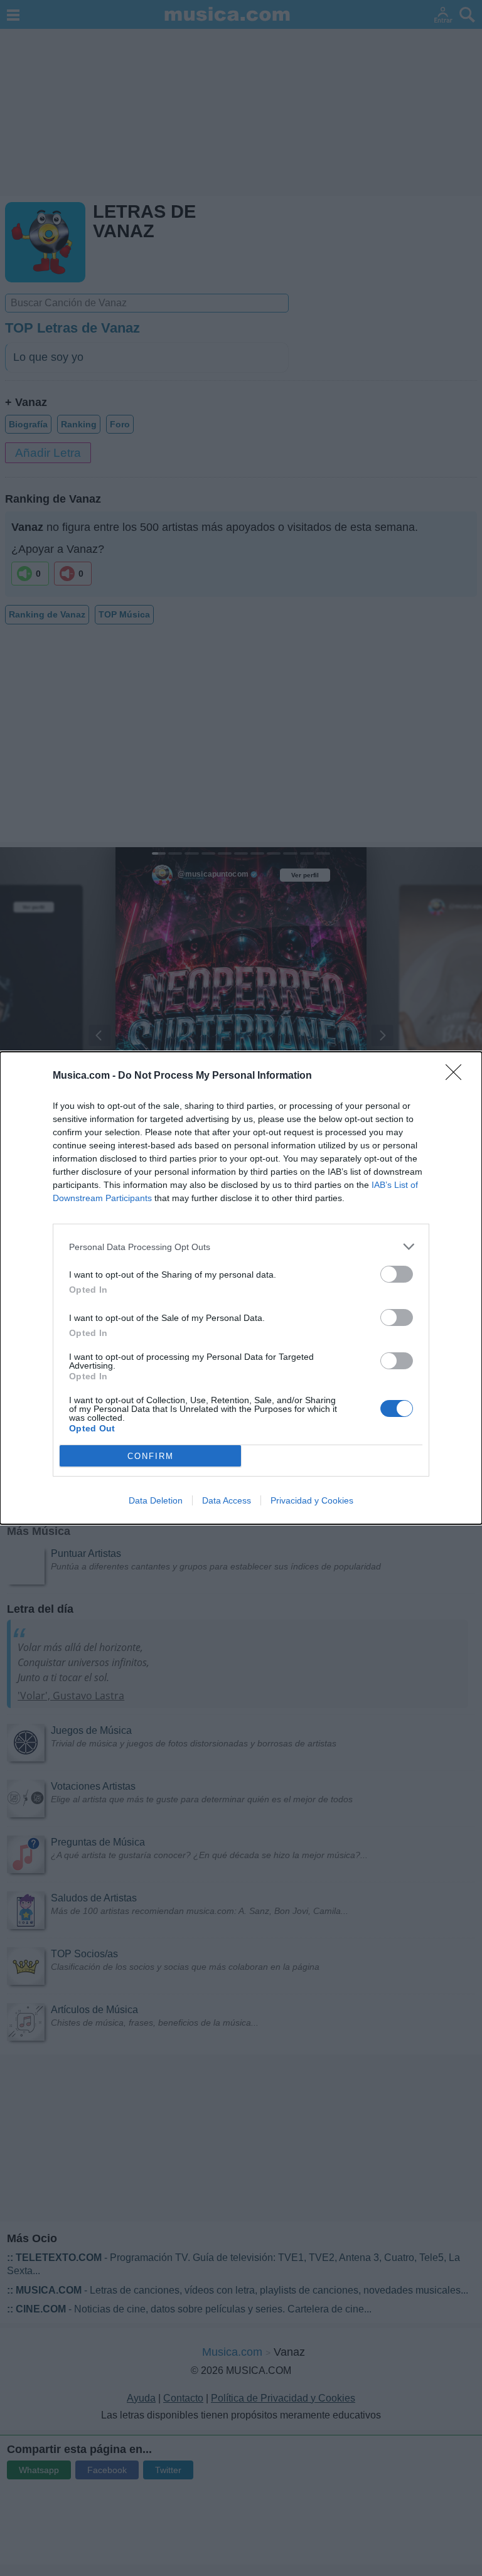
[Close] (458, 1076)
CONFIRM (151, 1456)
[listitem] (241, 1247)
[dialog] (241, 1288)
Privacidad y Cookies (312, 1500)
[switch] (397, 1274)
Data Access (227, 1500)
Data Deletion (156, 1500)
